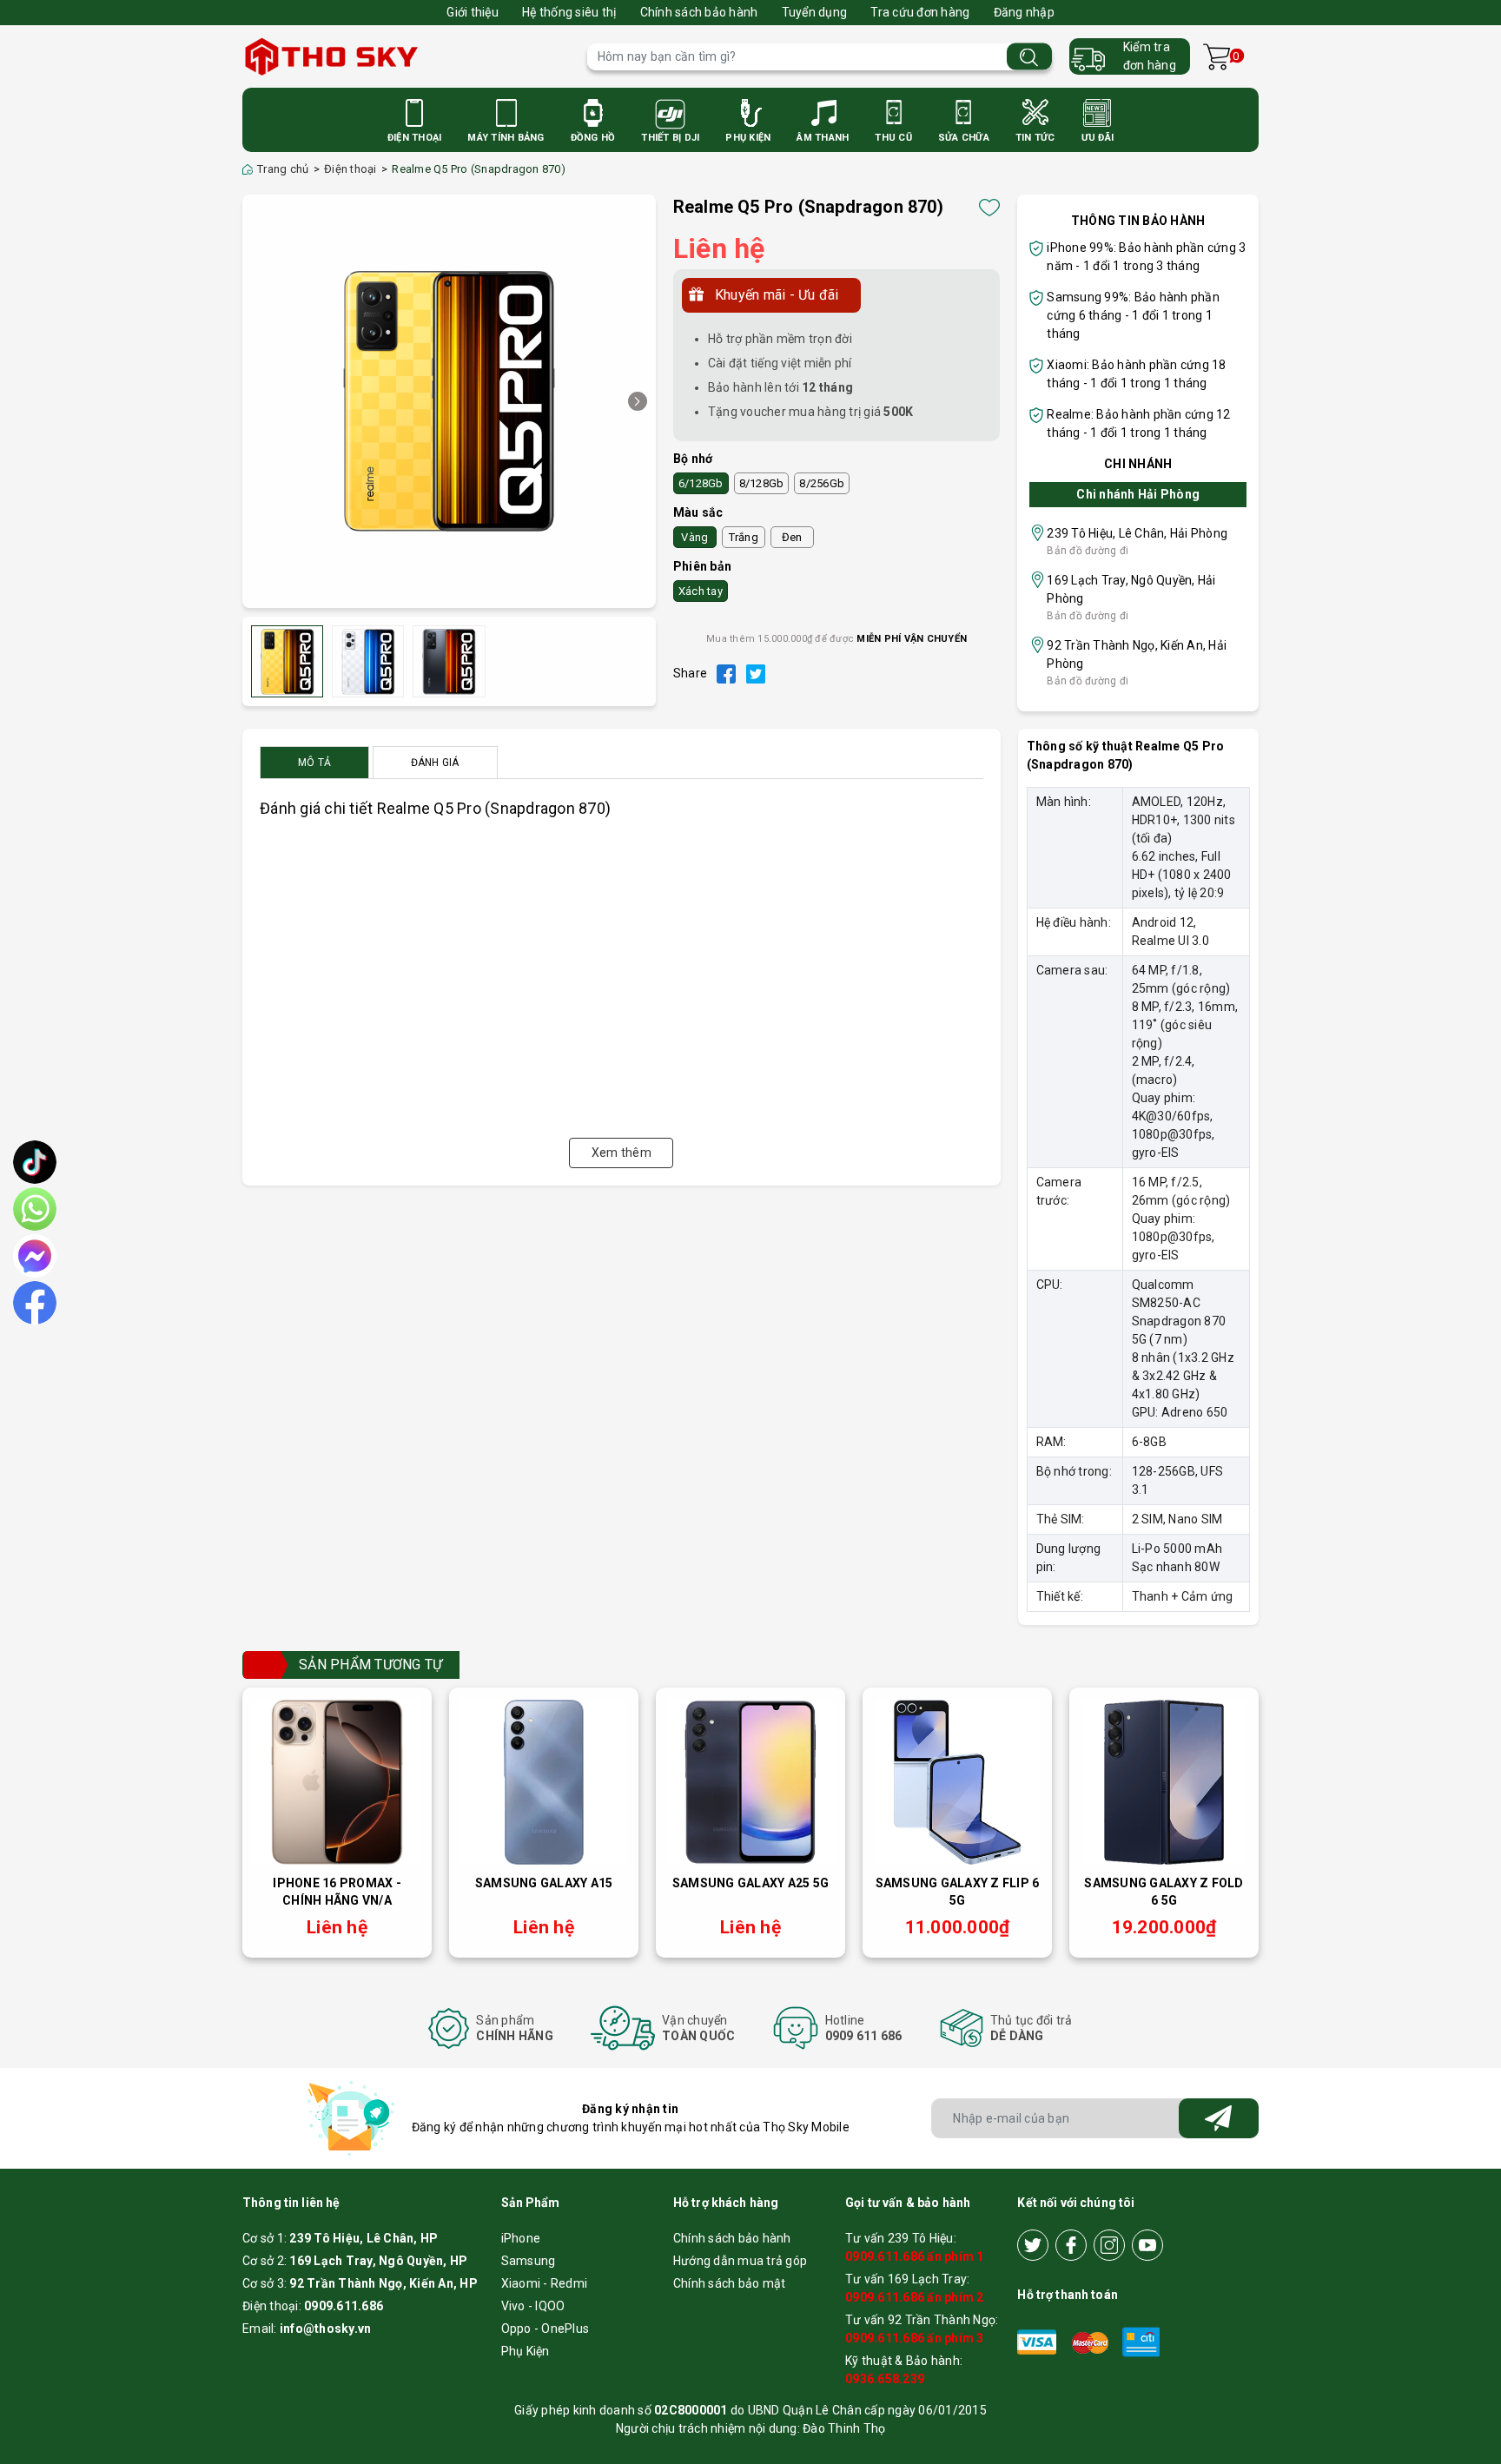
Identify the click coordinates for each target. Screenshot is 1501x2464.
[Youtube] (1147, 2245)
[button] (638, 401)
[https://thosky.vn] (406, 56)
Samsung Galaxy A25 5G (750, 1883)
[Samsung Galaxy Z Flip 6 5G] (957, 1782)
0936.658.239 (885, 2379)
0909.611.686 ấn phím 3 (915, 2338)
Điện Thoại (415, 138)
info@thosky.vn (326, 2329)
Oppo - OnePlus (546, 2329)
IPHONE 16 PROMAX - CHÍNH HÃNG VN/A (337, 1892)
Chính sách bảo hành (699, 12)
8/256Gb (822, 483)
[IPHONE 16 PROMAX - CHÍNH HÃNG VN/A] (337, 1782)
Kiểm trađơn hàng (1150, 56)
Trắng (744, 537)
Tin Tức (1035, 138)
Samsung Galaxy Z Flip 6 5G (958, 1892)
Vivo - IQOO (533, 2306)
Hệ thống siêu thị (569, 12)
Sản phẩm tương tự (370, 1665)
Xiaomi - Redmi (545, 2283)
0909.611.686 (344, 2306)
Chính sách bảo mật (730, 2283)
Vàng (694, 537)
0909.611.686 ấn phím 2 (915, 2297)
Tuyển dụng (815, 12)
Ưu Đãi (1098, 138)
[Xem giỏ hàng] (1217, 57)
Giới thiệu (473, 12)
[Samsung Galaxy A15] (544, 1782)
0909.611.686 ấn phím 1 (915, 2256)
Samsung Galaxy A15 (544, 1883)
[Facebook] (1071, 2245)
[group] (449, 401)
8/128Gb (762, 483)
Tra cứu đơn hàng (920, 12)
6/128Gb (701, 483)
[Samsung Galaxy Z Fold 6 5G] (1164, 1782)
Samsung (529, 2261)
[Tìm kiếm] (1029, 57)
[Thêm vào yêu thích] (989, 208)
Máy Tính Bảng (506, 138)
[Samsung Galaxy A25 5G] (750, 1782)
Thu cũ (893, 138)
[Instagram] (1109, 2245)
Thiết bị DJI (670, 138)
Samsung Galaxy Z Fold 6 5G (1164, 1892)
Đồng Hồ (593, 138)
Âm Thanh (823, 138)
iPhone (521, 2238)
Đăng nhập (1024, 12)
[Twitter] (1033, 2245)
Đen (792, 537)
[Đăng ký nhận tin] (1219, 2118)
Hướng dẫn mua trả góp (740, 2261)
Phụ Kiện (748, 138)
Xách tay (701, 591)
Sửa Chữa (964, 138)
